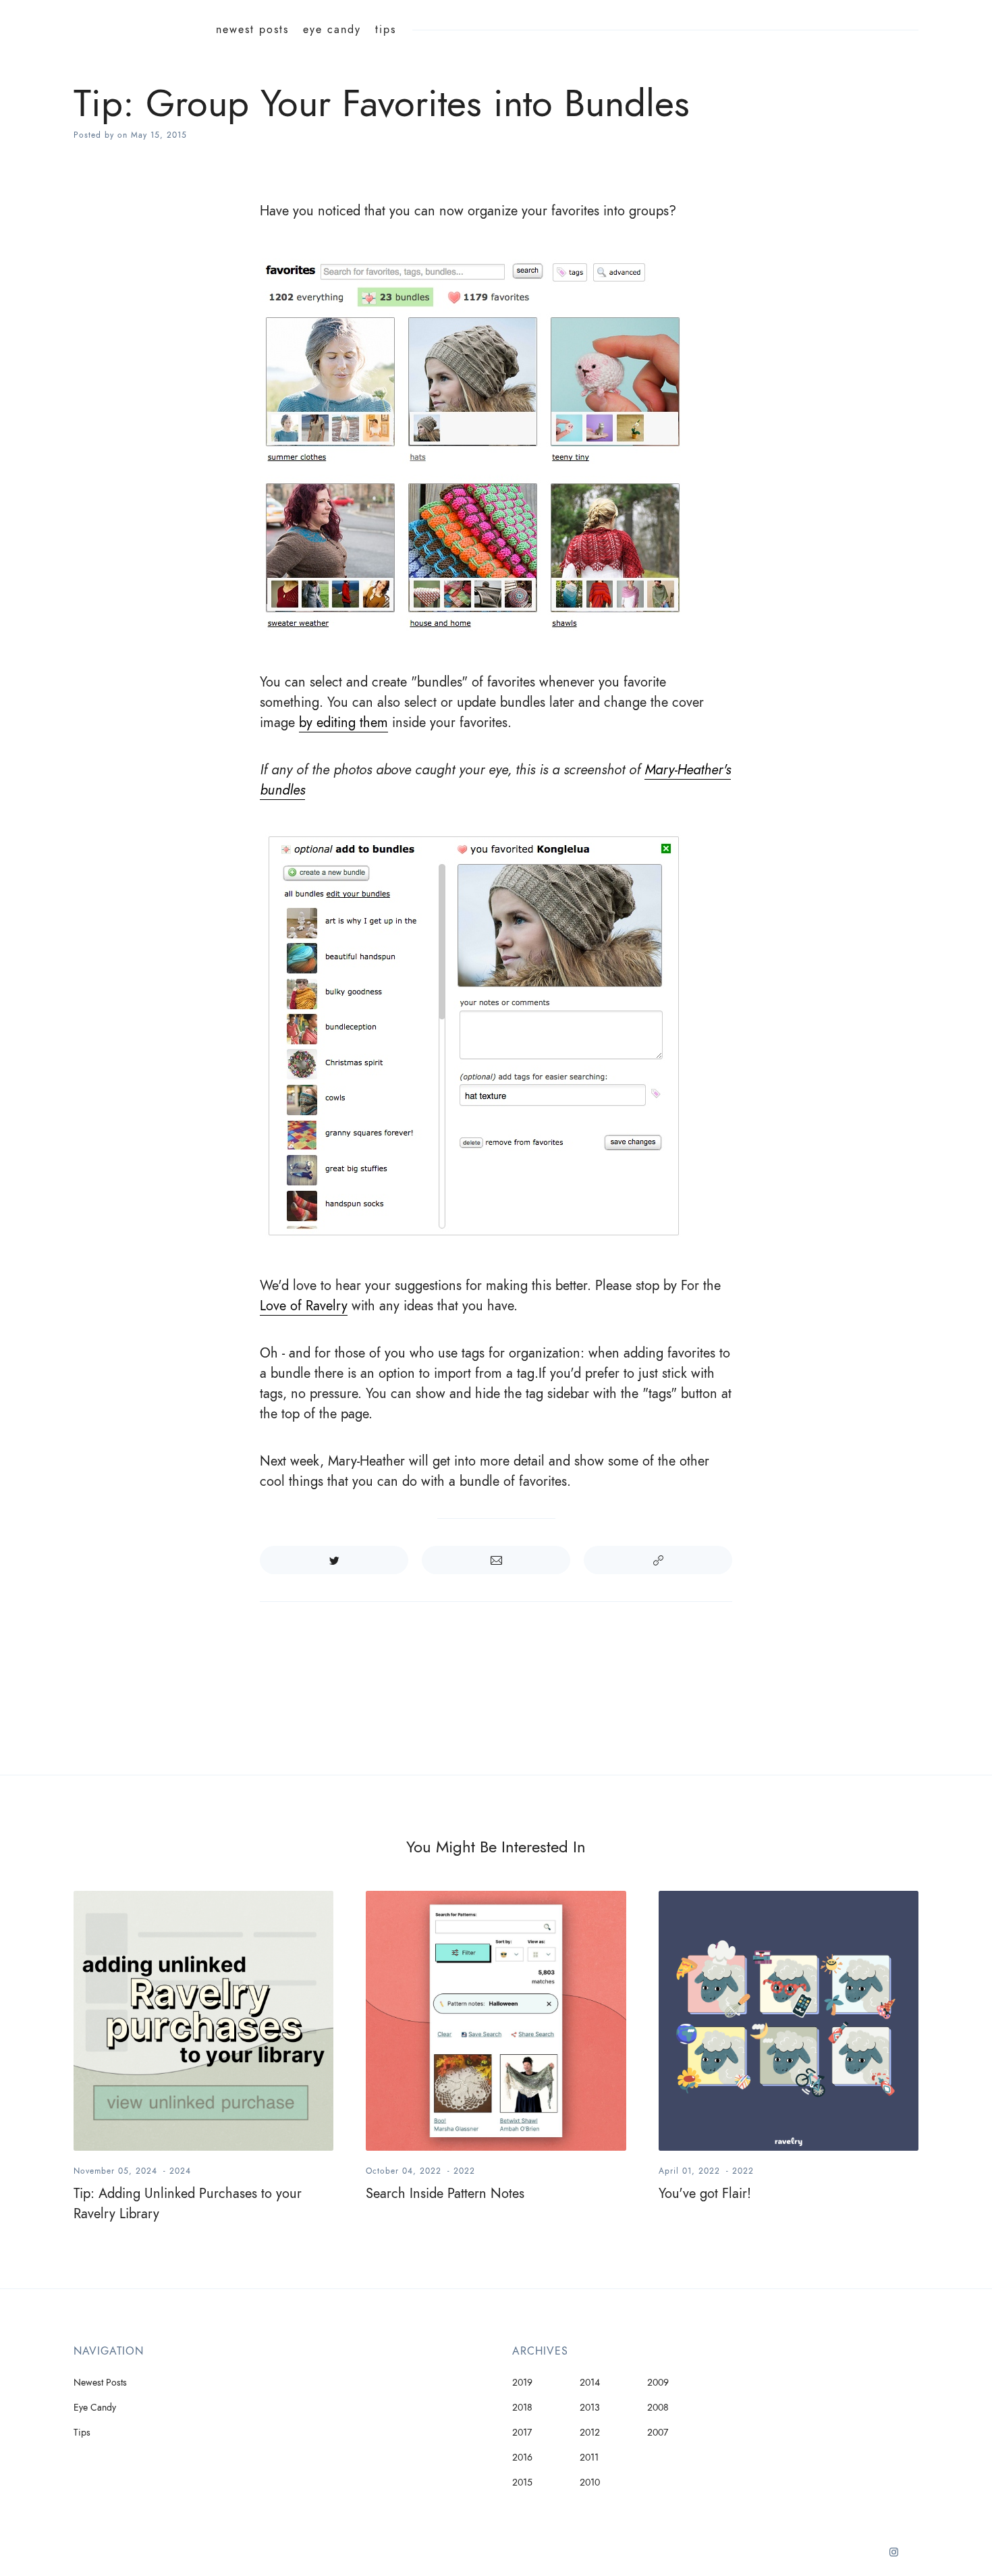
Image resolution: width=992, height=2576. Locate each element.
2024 (180, 2171)
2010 (590, 2483)
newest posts (252, 30)
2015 (522, 2483)
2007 (658, 2433)
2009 (658, 2383)
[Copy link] (658, 1560)
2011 (589, 2458)
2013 (590, 2408)
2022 (464, 2171)
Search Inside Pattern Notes (445, 2193)
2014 (590, 2383)
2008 (658, 2408)
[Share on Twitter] (334, 1560)
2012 (590, 2433)
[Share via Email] (496, 1560)
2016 (522, 2458)
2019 (522, 2383)
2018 (522, 2408)
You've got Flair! (705, 2193)
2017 (522, 2433)
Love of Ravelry (304, 1306)
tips (386, 30)
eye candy (332, 30)
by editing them (343, 722)
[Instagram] (894, 2557)
